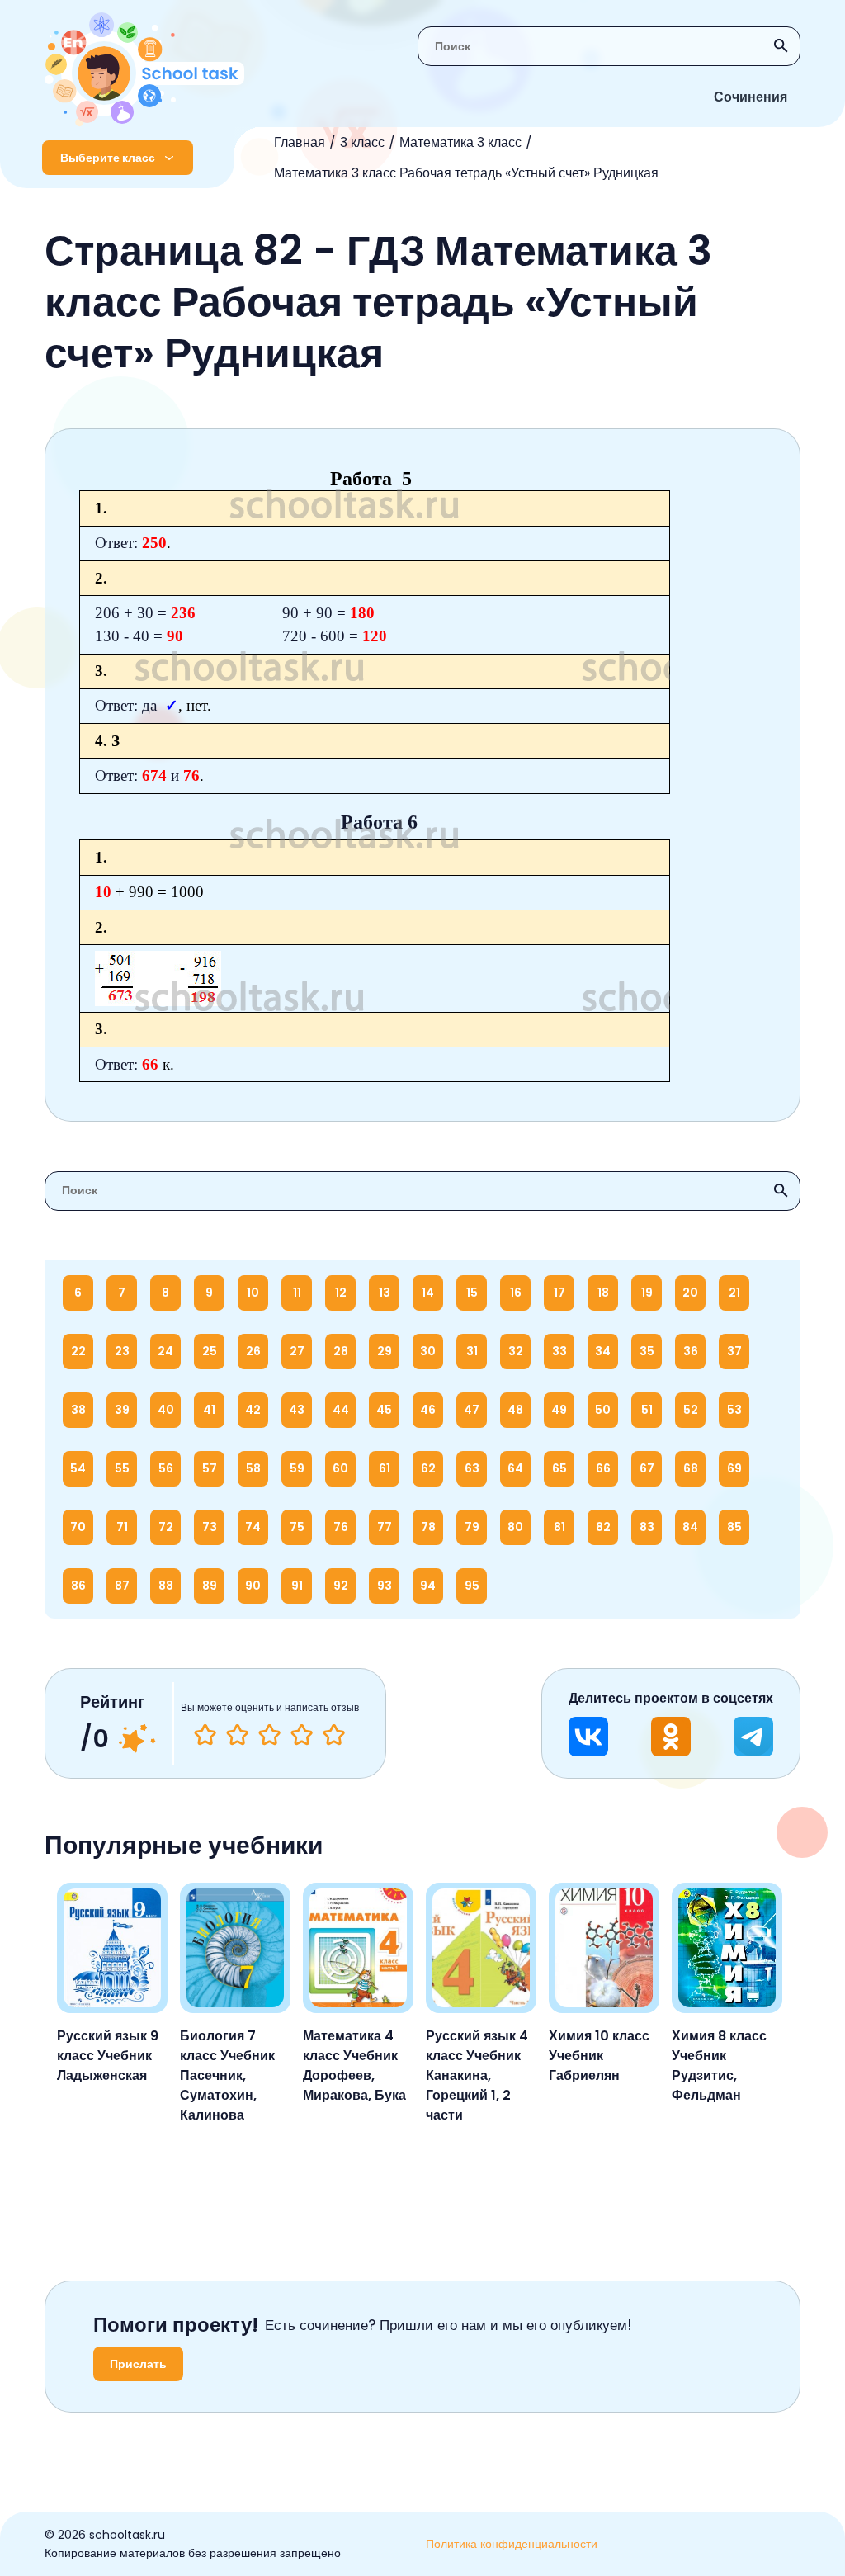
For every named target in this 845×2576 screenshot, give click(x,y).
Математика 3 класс (460, 142)
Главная (300, 142)
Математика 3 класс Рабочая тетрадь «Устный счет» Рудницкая (466, 173)
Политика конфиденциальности (512, 2544)
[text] (334, 1735)
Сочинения (751, 97)
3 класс (362, 142)
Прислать (138, 2364)
